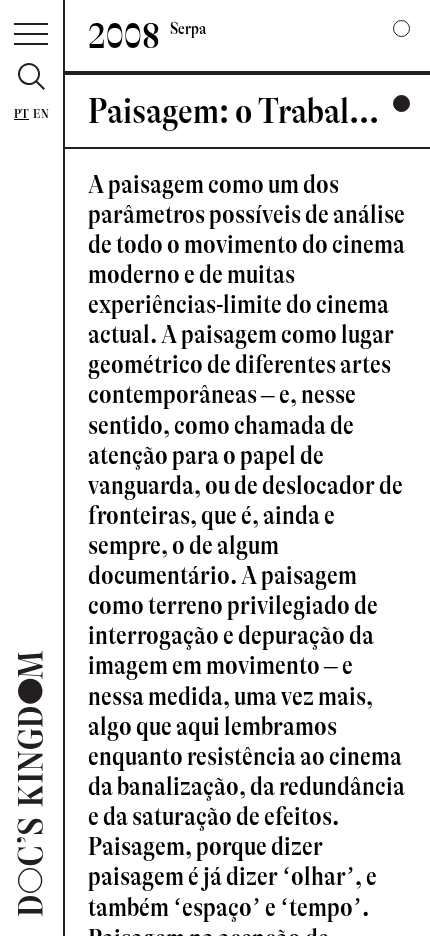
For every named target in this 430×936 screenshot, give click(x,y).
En (41, 113)
